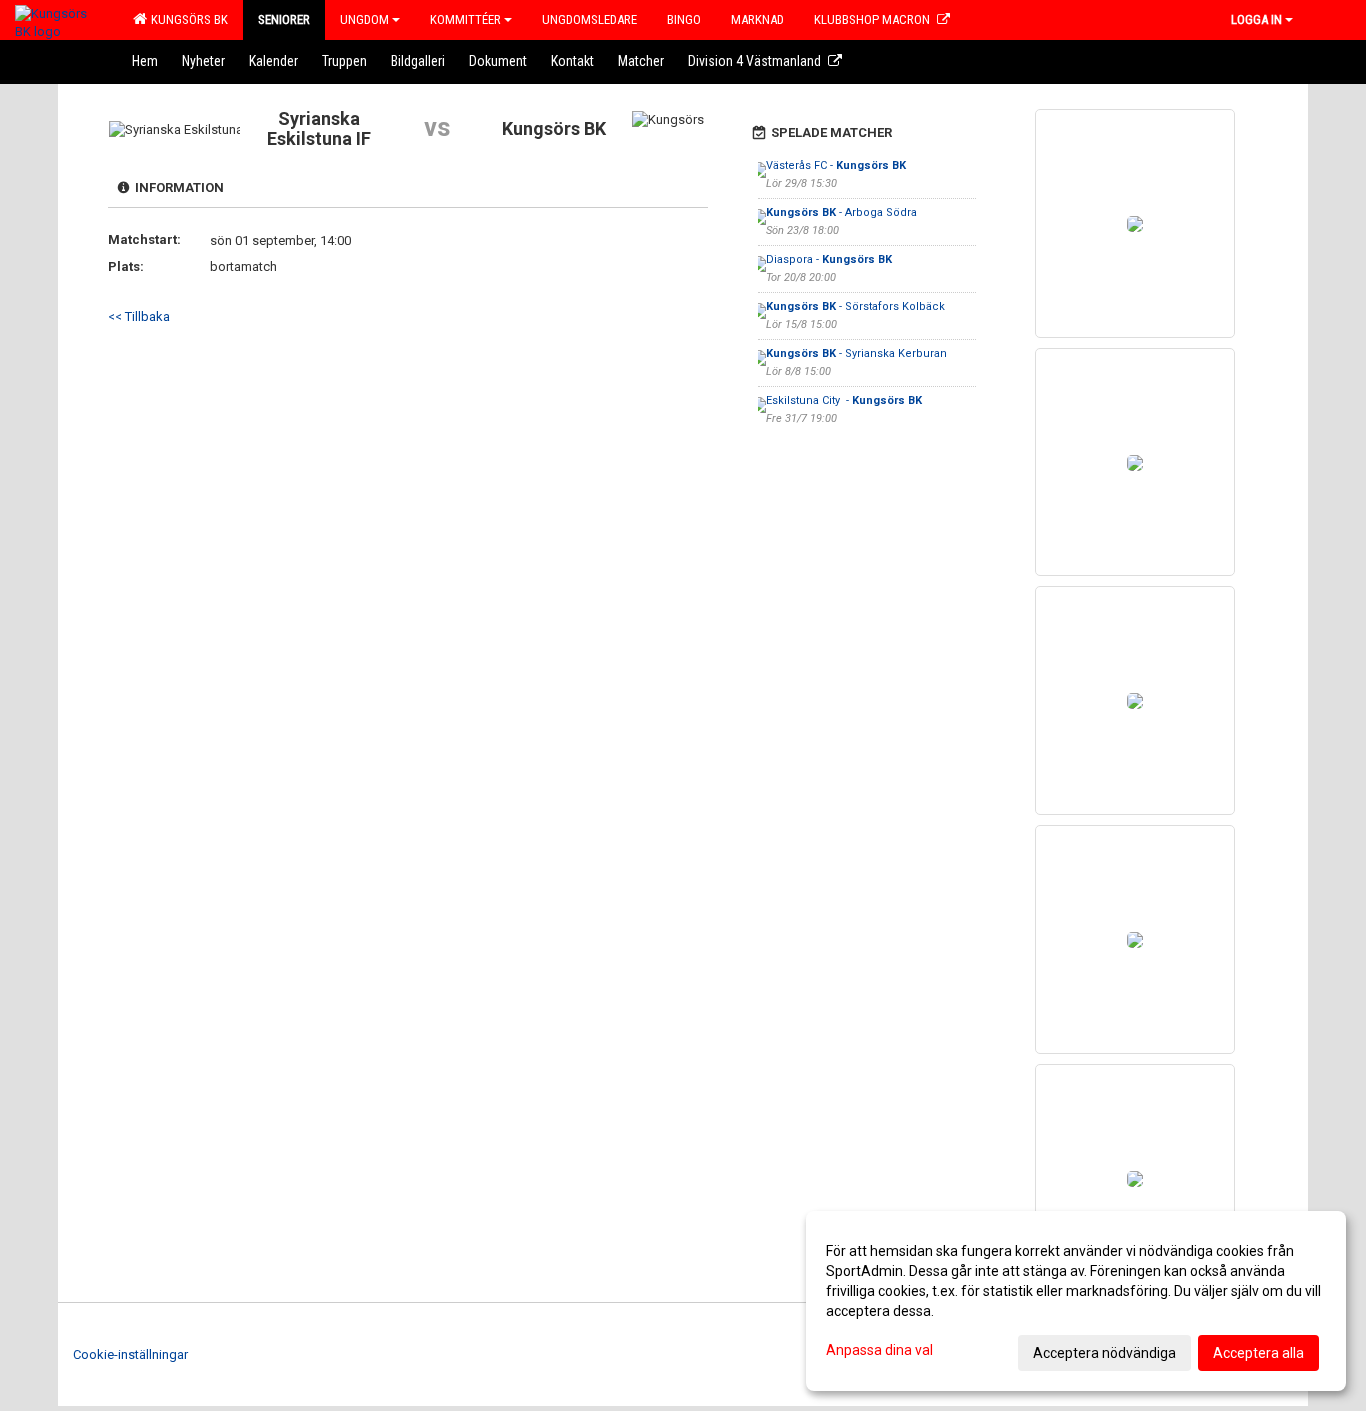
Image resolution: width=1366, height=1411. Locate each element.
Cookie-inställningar (130, 1354)
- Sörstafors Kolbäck (855, 306)
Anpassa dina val (879, 1350)
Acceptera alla (1258, 1353)
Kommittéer (465, 19)
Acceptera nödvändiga (1104, 1353)
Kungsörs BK (186, 19)
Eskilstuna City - (844, 400)
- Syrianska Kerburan (856, 353)
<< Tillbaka (139, 316)
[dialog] (1076, 1301)
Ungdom (364, 19)
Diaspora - (829, 259)
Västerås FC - (836, 165)
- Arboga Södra (843, 212)
